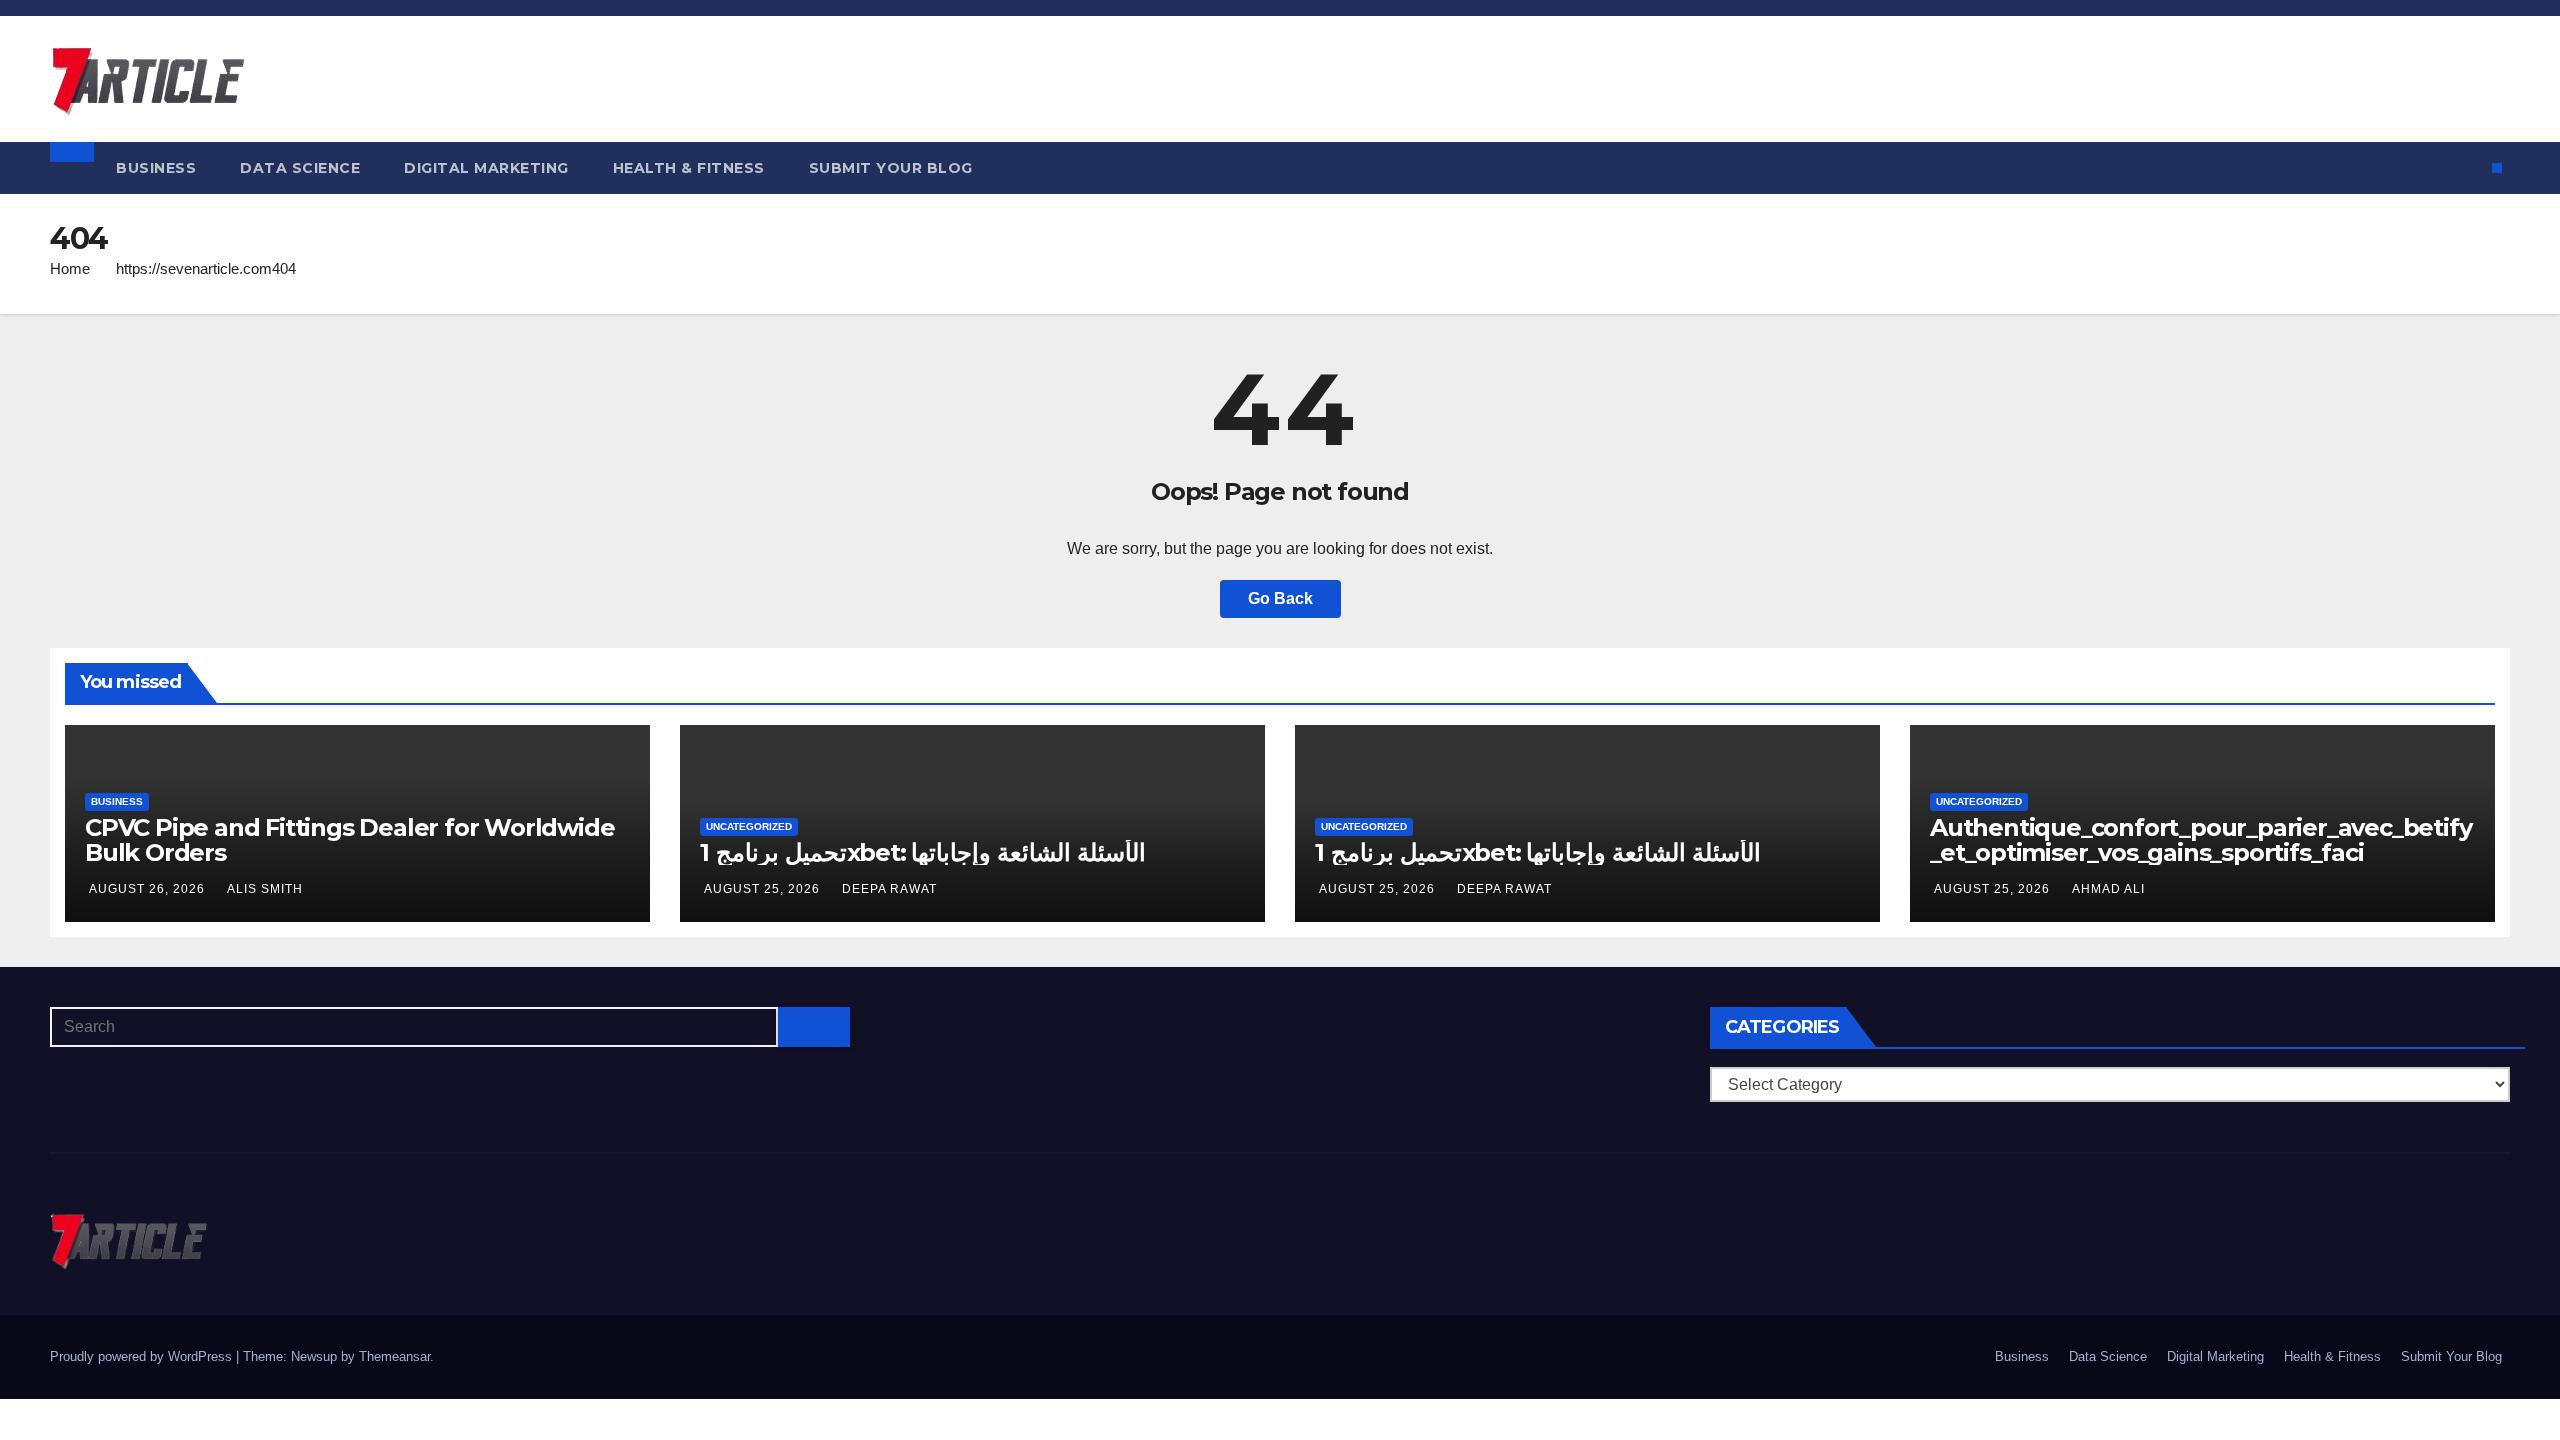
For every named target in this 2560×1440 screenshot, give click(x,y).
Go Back (1280, 598)
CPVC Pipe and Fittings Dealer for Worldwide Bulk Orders (349, 840)
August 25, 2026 (764, 889)
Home (70, 268)
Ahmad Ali (2108, 889)
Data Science (300, 168)
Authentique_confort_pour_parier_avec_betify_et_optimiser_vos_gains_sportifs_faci (2200, 840)
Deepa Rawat (889, 889)
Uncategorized (749, 826)
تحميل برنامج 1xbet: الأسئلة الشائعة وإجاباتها (923, 852)
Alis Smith (265, 889)
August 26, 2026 (149, 889)
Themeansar (394, 1356)
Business (156, 168)
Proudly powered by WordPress (143, 1356)
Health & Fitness (689, 168)
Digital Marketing (486, 168)
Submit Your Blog (891, 168)
